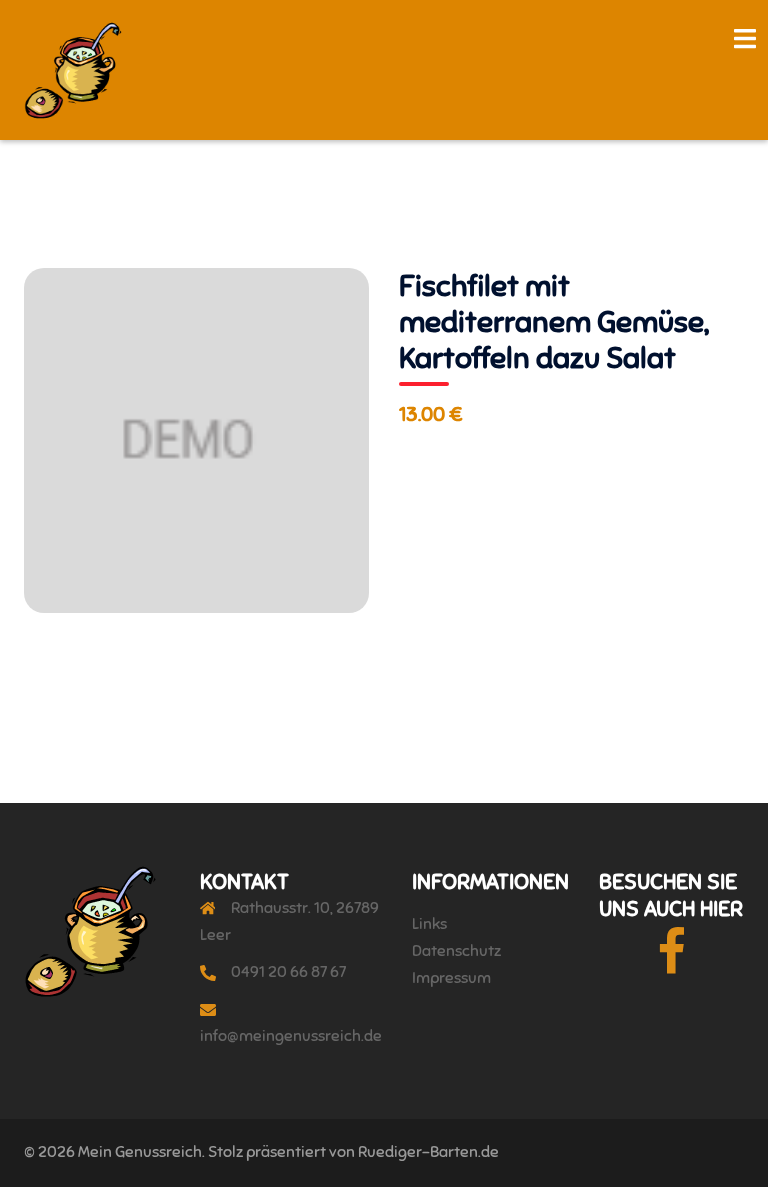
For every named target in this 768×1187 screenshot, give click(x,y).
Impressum (451, 978)
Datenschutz (456, 951)
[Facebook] (671, 965)
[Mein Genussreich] (73, 69)
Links (429, 924)
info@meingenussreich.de (291, 1036)
